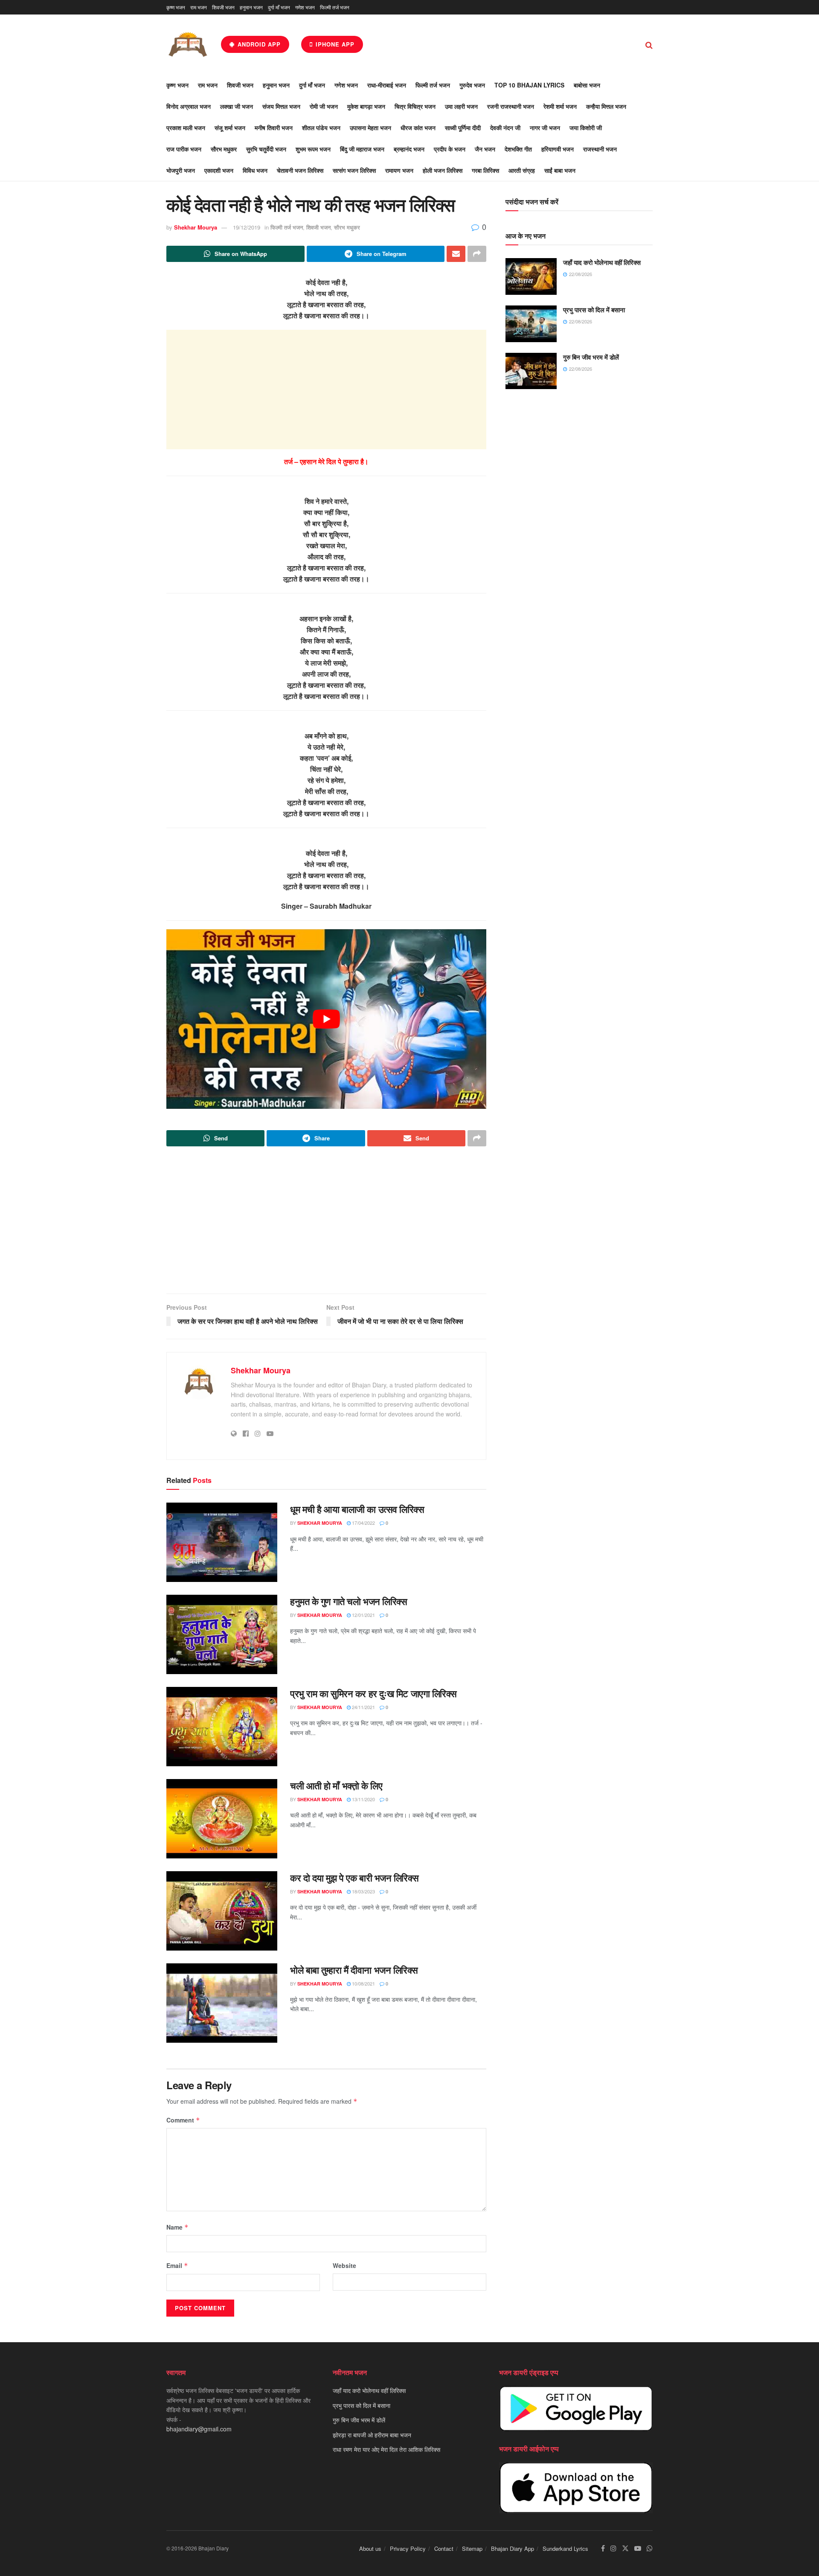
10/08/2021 (363, 1983)
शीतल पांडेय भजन (321, 128)
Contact (444, 2548)
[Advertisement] (326, 390)
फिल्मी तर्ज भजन (335, 7)
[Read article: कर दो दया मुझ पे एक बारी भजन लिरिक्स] (222, 1911)
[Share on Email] (456, 254)
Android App (258, 44)
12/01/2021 (363, 1615)
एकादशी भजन (219, 170)
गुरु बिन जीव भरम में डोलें (591, 357)
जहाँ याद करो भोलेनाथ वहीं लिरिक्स (602, 262)
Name (177, 2227)
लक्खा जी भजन (237, 106)
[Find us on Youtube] (638, 2548)
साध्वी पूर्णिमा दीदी (463, 128)
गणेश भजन (305, 7)
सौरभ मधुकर (224, 149)
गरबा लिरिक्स (485, 170)
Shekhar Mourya (196, 227)
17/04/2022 (363, 1523)
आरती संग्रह (522, 170)
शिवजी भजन (223, 7)
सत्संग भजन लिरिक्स (354, 170)
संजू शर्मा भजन (230, 128)
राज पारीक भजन (184, 149)
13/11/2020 (363, 1799)
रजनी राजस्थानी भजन (511, 106)
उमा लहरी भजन (461, 106)
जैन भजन (485, 149)
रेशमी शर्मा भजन (560, 106)
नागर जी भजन (545, 128)
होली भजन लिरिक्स (443, 170)
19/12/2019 (247, 227)
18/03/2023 (363, 1891)
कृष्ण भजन (176, 7)
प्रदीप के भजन (450, 149)
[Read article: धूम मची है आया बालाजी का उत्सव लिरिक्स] (222, 1542)
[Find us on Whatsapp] (650, 2548)
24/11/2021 (363, 1707)
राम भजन (199, 7)
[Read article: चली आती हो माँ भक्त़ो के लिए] (222, 1819)
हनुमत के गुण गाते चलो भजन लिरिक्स (349, 1601)
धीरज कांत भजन (418, 128)
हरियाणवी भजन (558, 149)
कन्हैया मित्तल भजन (606, 106)
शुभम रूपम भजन (313, 149)
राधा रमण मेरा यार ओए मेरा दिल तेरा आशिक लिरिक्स (386, 2449)
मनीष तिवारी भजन (274, 128)
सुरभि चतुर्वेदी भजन (266, 149)
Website (344, 2265)
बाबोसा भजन (587, 85)
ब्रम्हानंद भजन (409, 149)
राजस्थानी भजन (600, 149)
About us (370, 2548)
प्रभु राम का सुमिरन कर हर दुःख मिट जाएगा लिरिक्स (373, 1693)
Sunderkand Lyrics (565, 2548)
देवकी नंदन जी (505, 128)
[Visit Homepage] (188, 44)
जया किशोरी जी (586, 128)
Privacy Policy (408, 2548)
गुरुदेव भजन (472, 85)
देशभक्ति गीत (518, 149)
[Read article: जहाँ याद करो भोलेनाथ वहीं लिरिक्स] (531, 276)
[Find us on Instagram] (613, 2548)
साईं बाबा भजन (560, 170)
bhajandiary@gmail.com (199, 2429)
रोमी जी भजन (324, 106)
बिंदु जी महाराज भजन (362, 149)
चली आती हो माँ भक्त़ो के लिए (336, 1785)
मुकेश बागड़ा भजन (366, 106)
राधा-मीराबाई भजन (387, 85)
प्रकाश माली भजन (186, 128)
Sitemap (472, 2548)
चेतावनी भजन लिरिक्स (300, 170)
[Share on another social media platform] (477, 254)
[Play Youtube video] (326, 1019)
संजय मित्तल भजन (281, 106)
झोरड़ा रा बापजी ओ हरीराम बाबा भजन (372, 2434)
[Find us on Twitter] (625, 2548)
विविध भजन (255, 170)
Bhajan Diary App (513, 2548)
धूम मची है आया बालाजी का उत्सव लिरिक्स (357, 1509)
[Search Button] (649, 44)
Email (177, 2265)
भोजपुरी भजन (181, 170)
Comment (183, 2120)
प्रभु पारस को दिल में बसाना (594, 310)
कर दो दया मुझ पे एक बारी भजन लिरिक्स (354, 1878)
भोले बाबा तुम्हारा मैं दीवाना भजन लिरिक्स (354, 1970)
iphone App (334, 44)
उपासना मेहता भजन (370, 128)
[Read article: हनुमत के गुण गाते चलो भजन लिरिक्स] (222, 1634)
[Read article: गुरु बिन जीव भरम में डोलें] (531, 371)
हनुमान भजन (251, 7)
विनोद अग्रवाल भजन (189, 106)
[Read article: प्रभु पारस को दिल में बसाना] (531, 324)
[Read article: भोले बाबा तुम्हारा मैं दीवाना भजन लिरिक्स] (222, 2003)
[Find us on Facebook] (603, 2548)
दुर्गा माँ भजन (279, 7)
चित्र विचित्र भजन (415, 106)
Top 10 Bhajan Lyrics (529, 85)
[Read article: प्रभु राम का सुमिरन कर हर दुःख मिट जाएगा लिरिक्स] (222, 1727)
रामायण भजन (399, 170)
